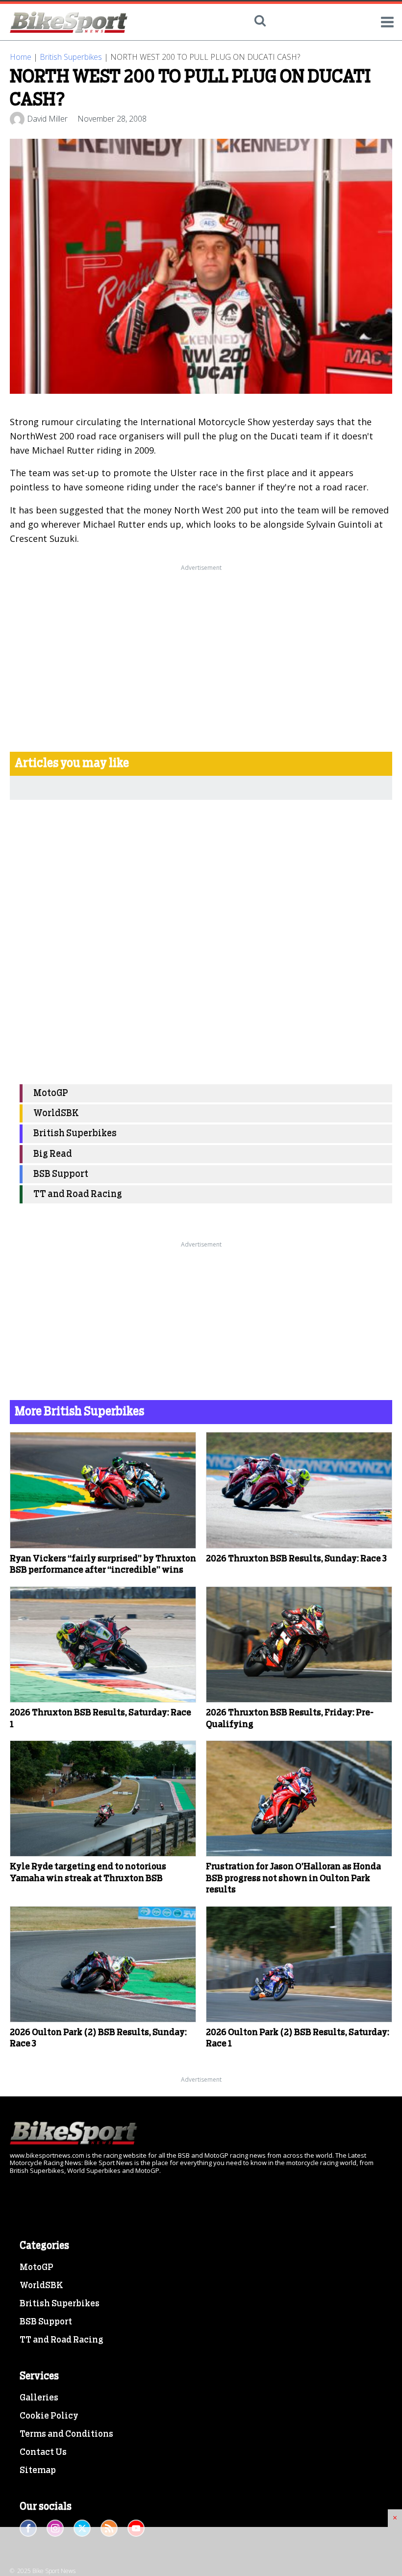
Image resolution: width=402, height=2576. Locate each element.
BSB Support (61, 1174)
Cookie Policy (49, 2416)
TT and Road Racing (78, 1194)
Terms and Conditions (66, 2434)
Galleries (39, 2398)
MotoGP (51, 1093)
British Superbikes (71, 57)
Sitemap (38, 2471)
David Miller (47, 119)
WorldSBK (56, 1113)
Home (21, 57)
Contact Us (43, 2452)
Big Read (53, 1154)
